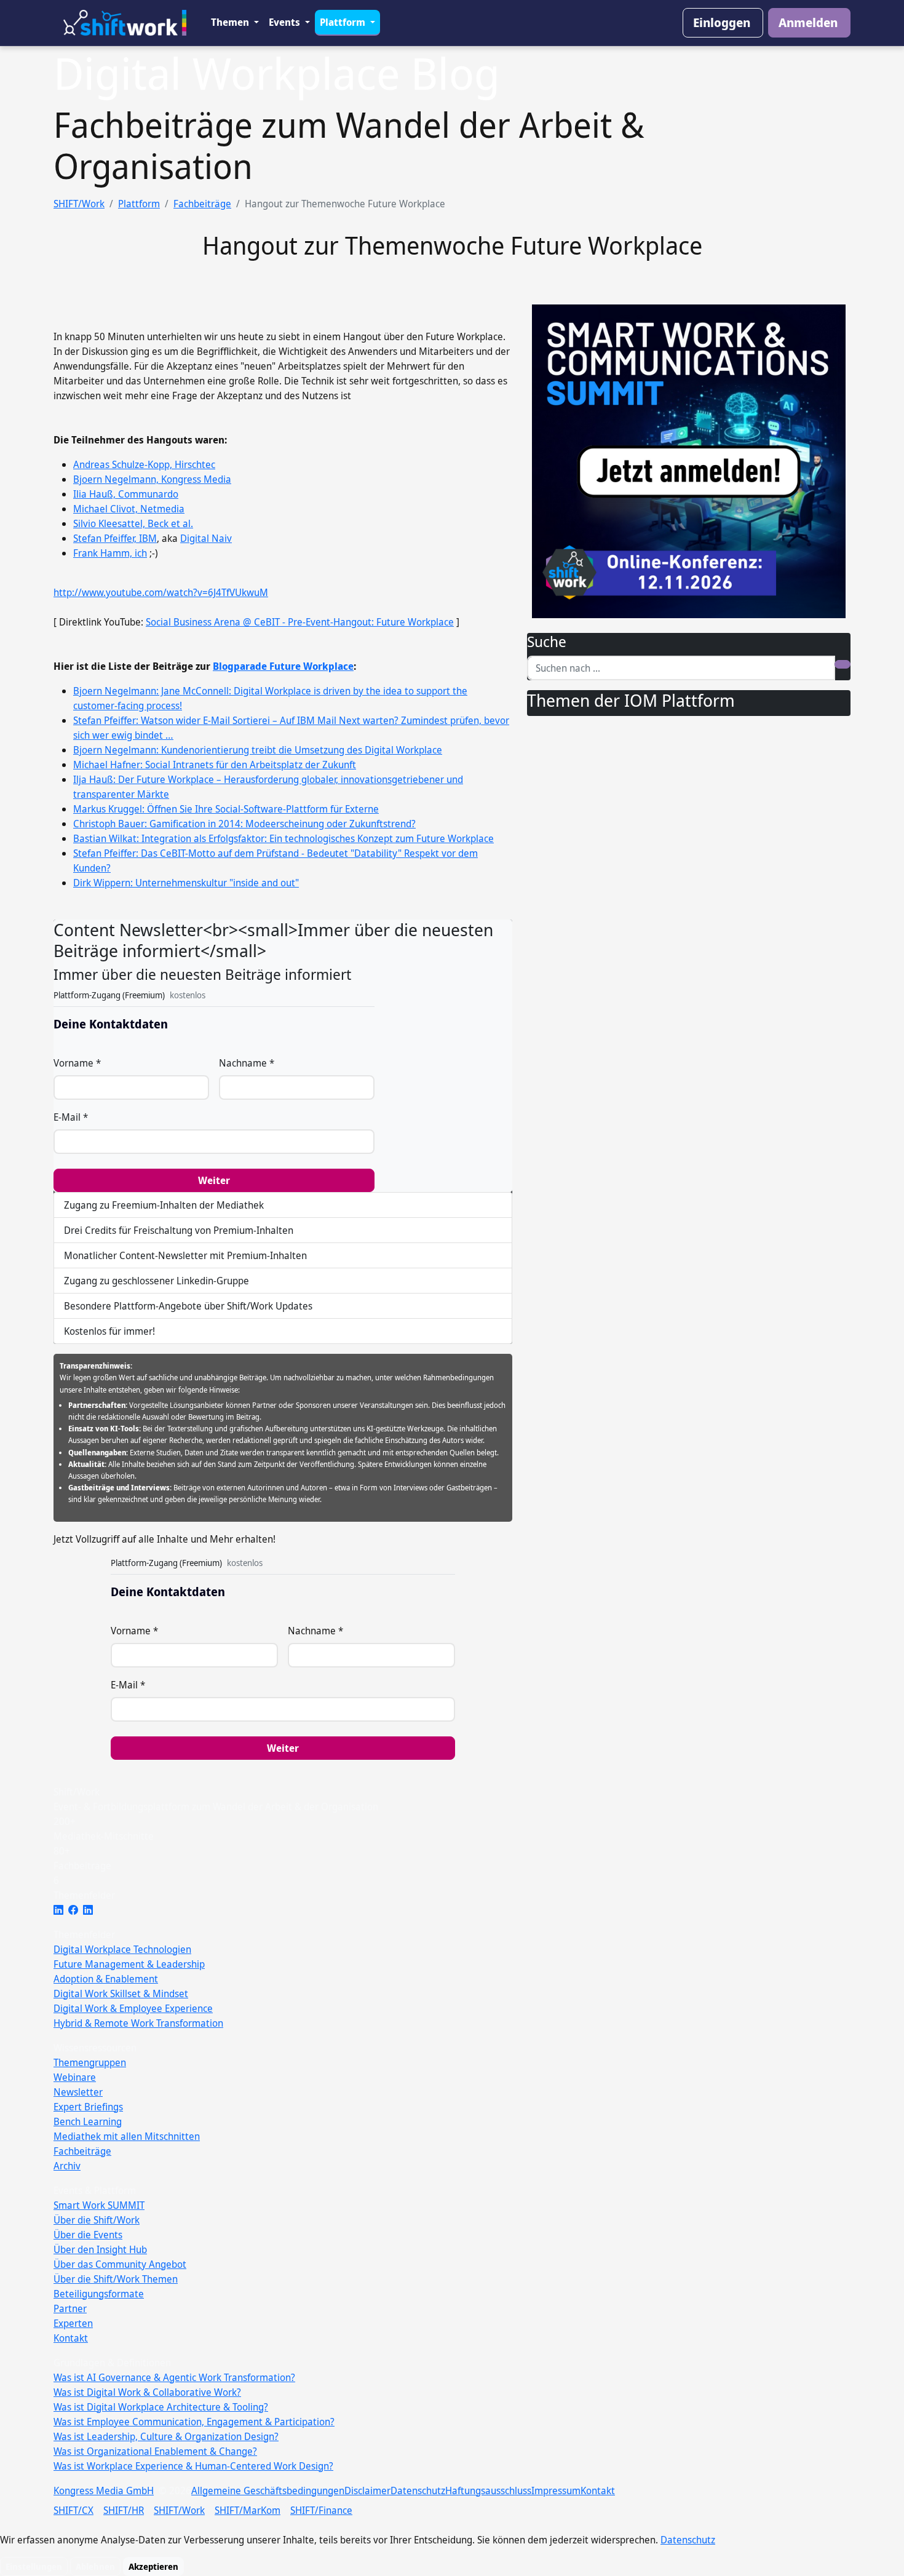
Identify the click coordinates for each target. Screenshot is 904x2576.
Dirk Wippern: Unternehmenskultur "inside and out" (186, 883)
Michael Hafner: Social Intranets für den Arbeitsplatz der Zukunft (215, 765)
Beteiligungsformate (99, 2294)
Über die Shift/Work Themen (116, 2279)
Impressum (556, 2491)
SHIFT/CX (73, 2510)
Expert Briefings (88, 2107)
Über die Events (88, 2235)
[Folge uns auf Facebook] (73, 1910)
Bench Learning (88, 2121)
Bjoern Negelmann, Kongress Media (152, 479)
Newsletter (78, 2092)
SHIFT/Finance (321, 2510)
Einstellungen (34, 2566)
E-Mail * (71, 1117)
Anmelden (808, 22)
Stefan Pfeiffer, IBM (115, 538)
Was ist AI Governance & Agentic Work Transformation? (174, 2377)
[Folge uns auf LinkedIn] (58, 1910)
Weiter (214, 1180)
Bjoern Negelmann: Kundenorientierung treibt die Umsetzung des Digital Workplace (258, 750)
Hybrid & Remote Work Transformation (138, 2023)
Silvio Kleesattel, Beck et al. (133, 523)
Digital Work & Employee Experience (133, 2008)
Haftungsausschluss (488, 2491)
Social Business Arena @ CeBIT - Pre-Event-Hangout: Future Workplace (300, 622)
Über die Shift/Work (97, 2220)
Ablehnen (95, 2566)
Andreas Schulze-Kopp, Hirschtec (144, 464)
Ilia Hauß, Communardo (126, 494)
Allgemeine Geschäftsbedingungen (268, 2491)
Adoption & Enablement (106, 1979)
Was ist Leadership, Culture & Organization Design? (166, 2436)
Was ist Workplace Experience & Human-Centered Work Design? (193, 2466)
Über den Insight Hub (100, 2249)
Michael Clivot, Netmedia (129, 509)
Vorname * (77, 1063)
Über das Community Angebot (120, 2264)
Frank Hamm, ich (110, 553)
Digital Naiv (206, 538)
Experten (73, 2323)
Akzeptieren (153, 2566)
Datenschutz (418, 2491)
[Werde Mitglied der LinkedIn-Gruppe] (88, 1910)
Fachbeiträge (202, 204)
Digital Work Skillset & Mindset (121, 1994)
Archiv (67, 2166)
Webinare (75, 2077)
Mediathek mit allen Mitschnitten (127, 2136)
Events (286, 22)
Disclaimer (367, 2491)
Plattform (344, 22)
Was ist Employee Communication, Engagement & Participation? (194, 2422)
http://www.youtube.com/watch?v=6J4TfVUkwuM (161, 592)
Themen (231, 22)
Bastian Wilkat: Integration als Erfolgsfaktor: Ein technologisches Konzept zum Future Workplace (283, 838)
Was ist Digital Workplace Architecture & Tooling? (161, 2407)
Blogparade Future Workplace (283, 666)
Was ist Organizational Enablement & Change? (155, 2451)
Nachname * (247, 1063)
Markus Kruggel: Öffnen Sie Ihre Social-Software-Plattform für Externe (226, 809)
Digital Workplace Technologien (122, 1949)
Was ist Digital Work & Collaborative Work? (147, 2392)
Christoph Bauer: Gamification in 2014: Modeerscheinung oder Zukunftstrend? (244, 824)
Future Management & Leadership (129, 1964)
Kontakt (71, 2338)
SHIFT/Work (79, 204)
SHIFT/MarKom (248, 2510)
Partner (70, 2308)
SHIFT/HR (124, 2510)
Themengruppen (90, 2062)
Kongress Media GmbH (104, 2491)
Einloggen (722, 22)
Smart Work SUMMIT (99, 2205)
